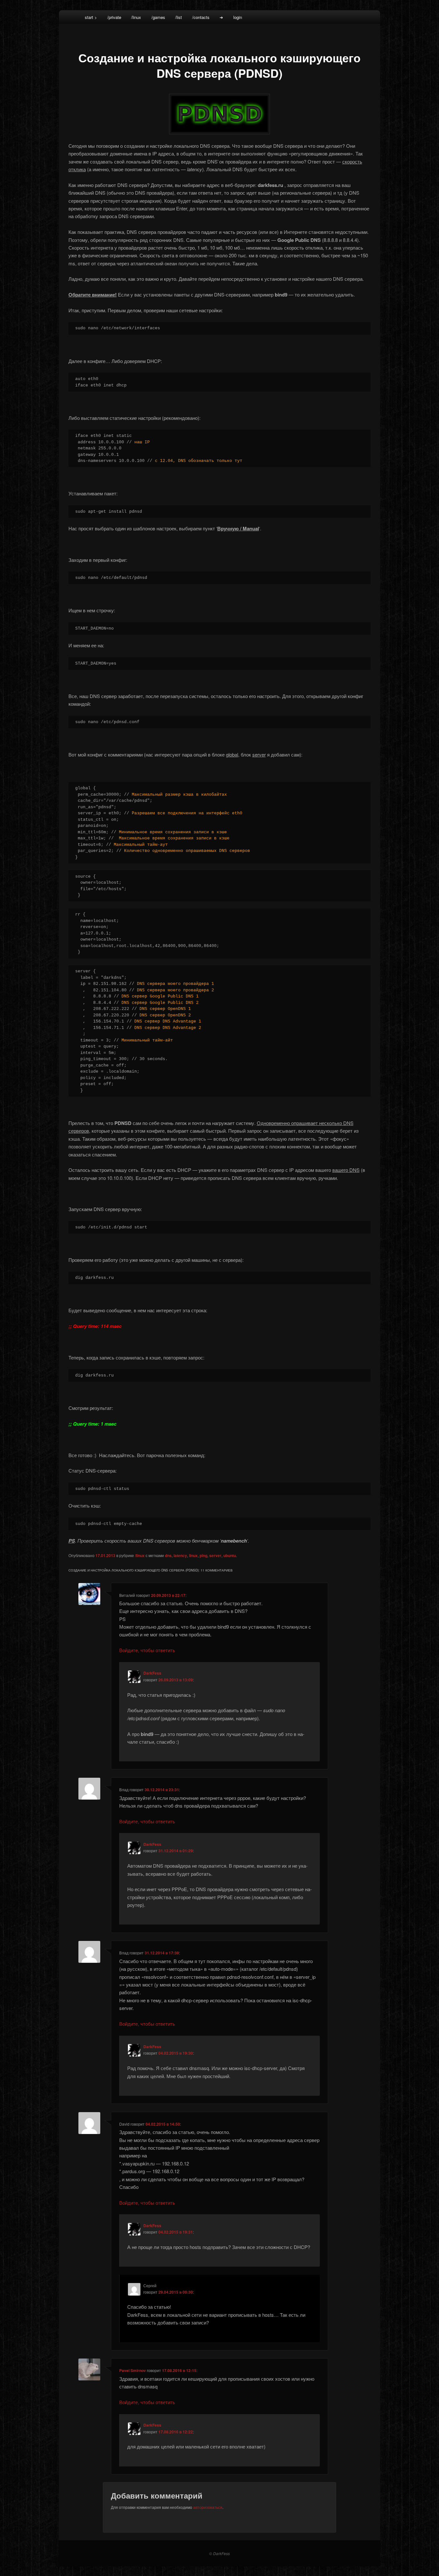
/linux (136, 17)
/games (158, 17)
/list (179, 17)
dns (168, 1555)
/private (114, 17)
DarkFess (152, 1673)
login (238, 17)
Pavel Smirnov (133, 2370)
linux (193, 1555)
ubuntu (230, 1555)
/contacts (201, 17)
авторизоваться (208, 2507)
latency (180, 1555)
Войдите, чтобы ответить (147, 1650)
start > (91, 17)
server (215, 1555)
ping (203, 1555)
